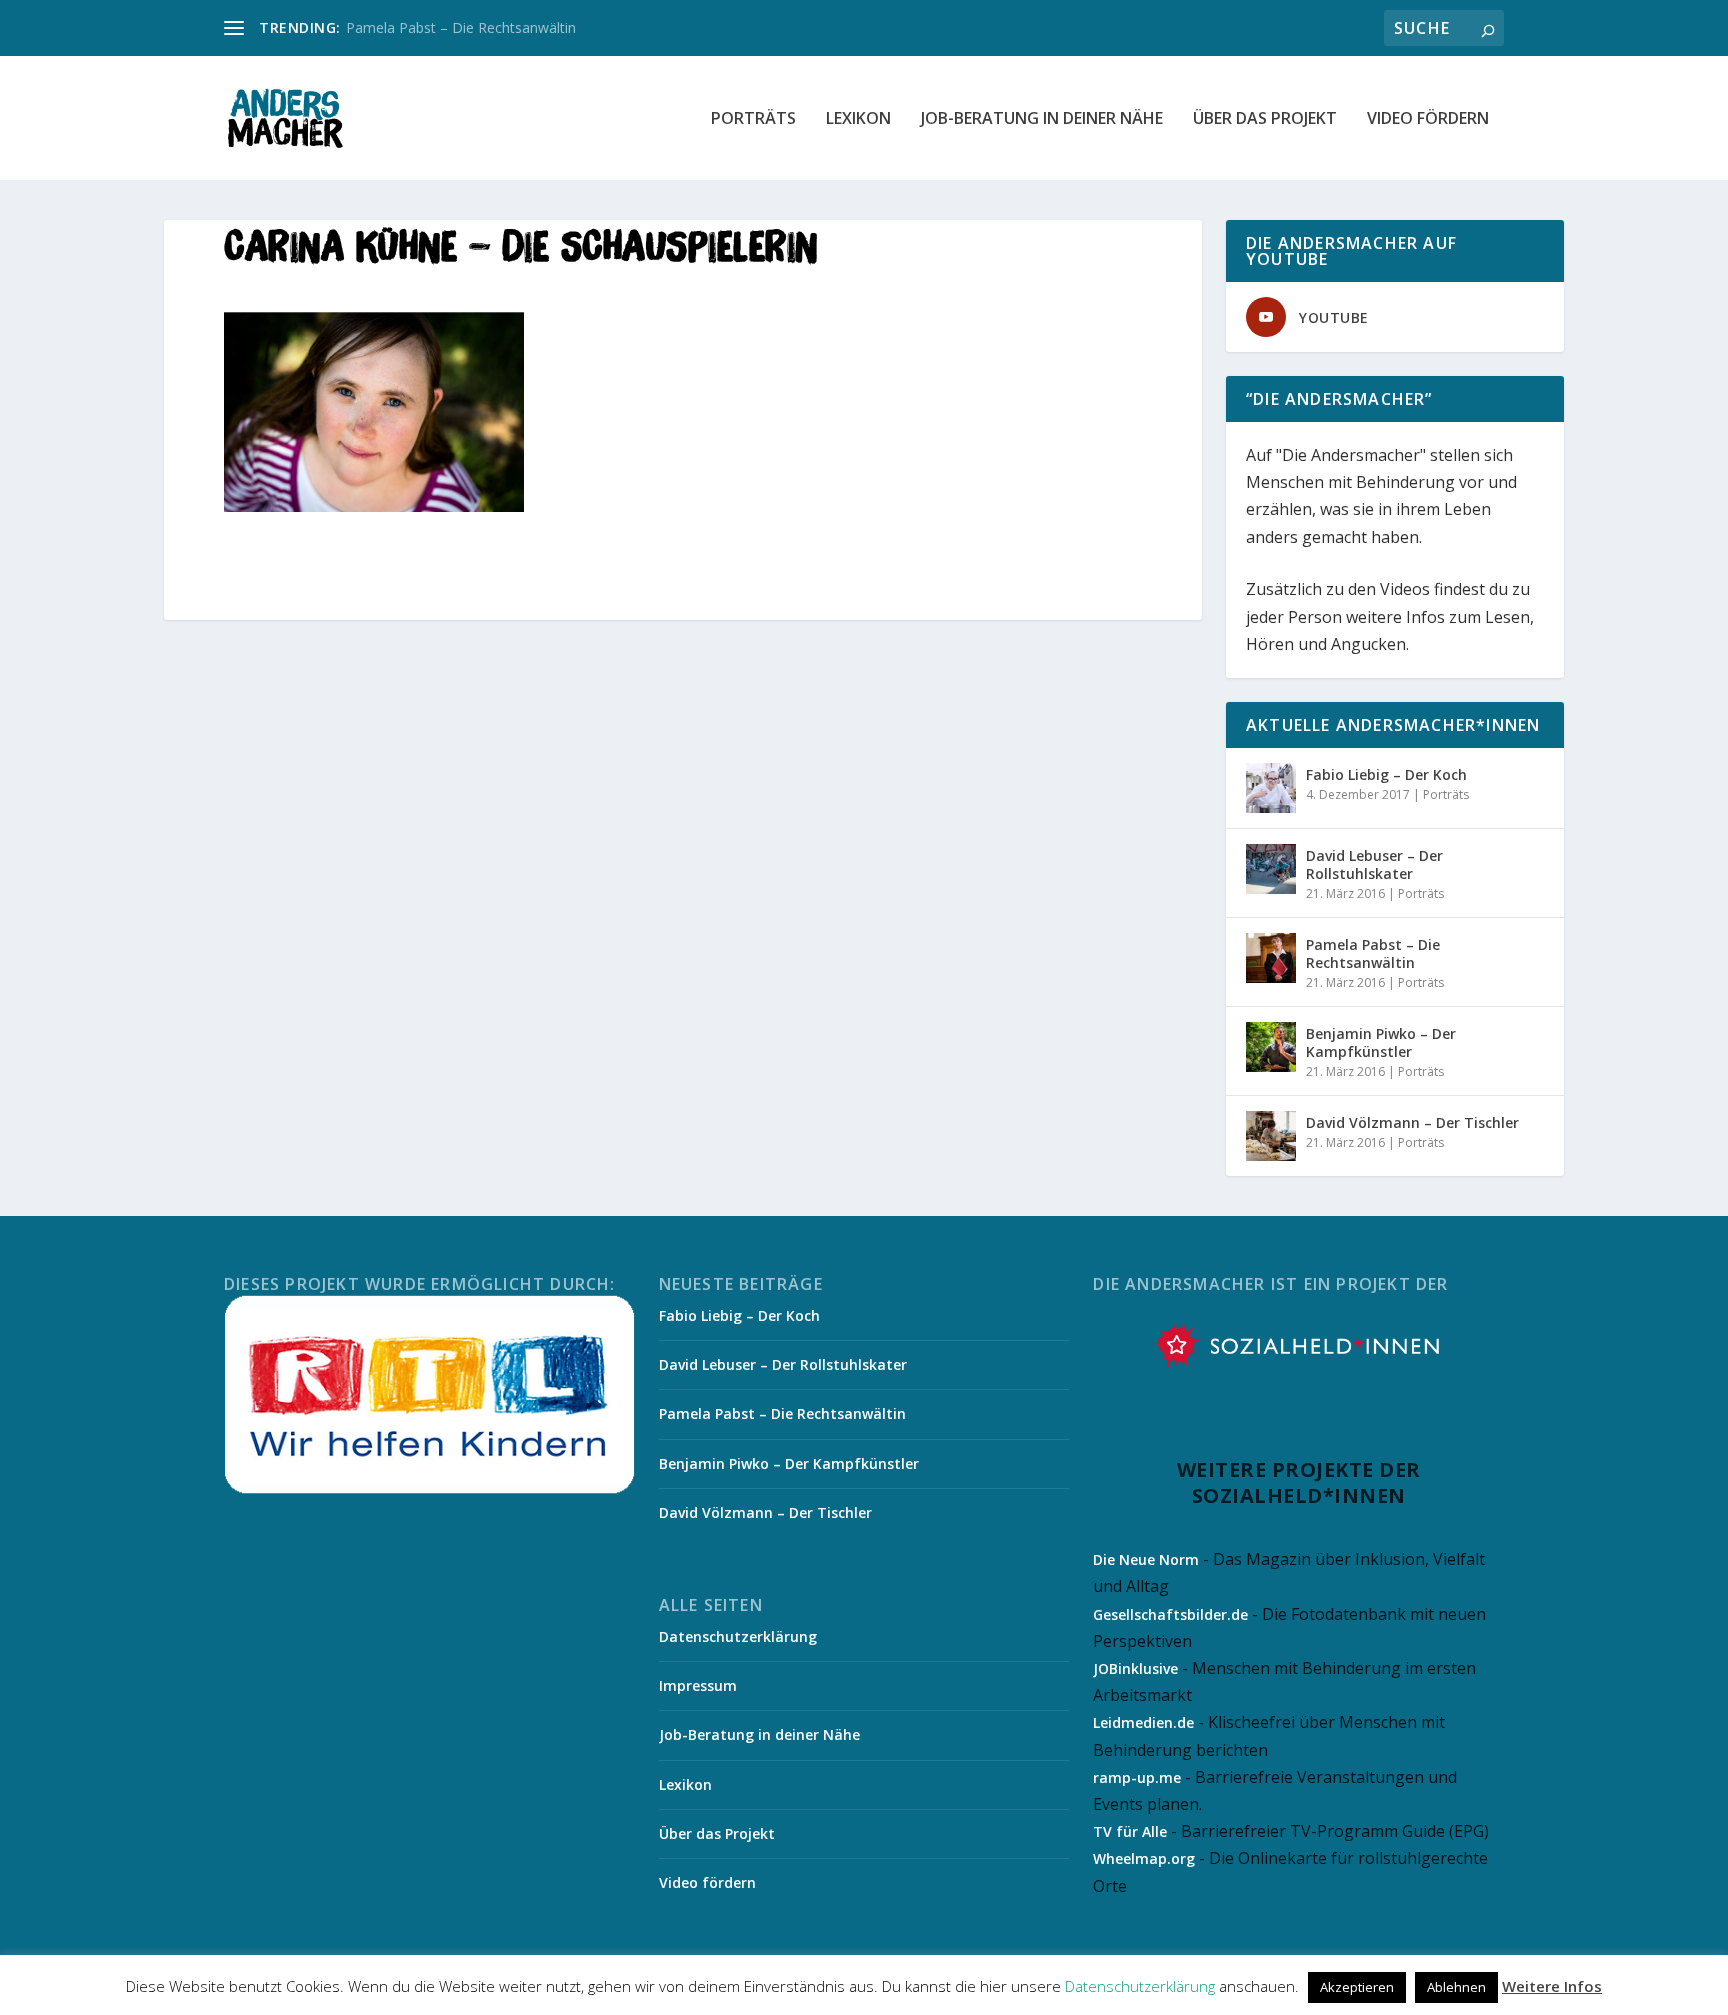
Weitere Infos (1552, 1986)
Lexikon (858, 119)
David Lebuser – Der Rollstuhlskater (1374, 864)
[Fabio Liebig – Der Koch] (1271, 788)
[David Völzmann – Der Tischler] (1271, 1136)
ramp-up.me (1137, 1777)
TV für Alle (1130, 1831)
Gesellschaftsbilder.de (1170, 1614)
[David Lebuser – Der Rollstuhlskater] (1271, 869)
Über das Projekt (1265, 119)
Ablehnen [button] (1456, 1987)
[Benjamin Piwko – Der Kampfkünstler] (1271, 1047)
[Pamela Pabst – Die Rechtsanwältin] (1271, 958)
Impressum (698, 1685)
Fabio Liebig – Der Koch (1386, 774)
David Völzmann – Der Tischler (1412, 1122)
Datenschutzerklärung (738, 1636)
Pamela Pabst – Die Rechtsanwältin (461, 27)
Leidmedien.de (1143, 1722)
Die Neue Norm (1146, 1559)
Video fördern (1428, 119)
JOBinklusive (1135, 1668)
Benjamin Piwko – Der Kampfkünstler (1381, 1042)
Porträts (753, 119)
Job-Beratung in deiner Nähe (1042, 119)
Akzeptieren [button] (1357, 1987)
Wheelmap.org (1144, 1858)
